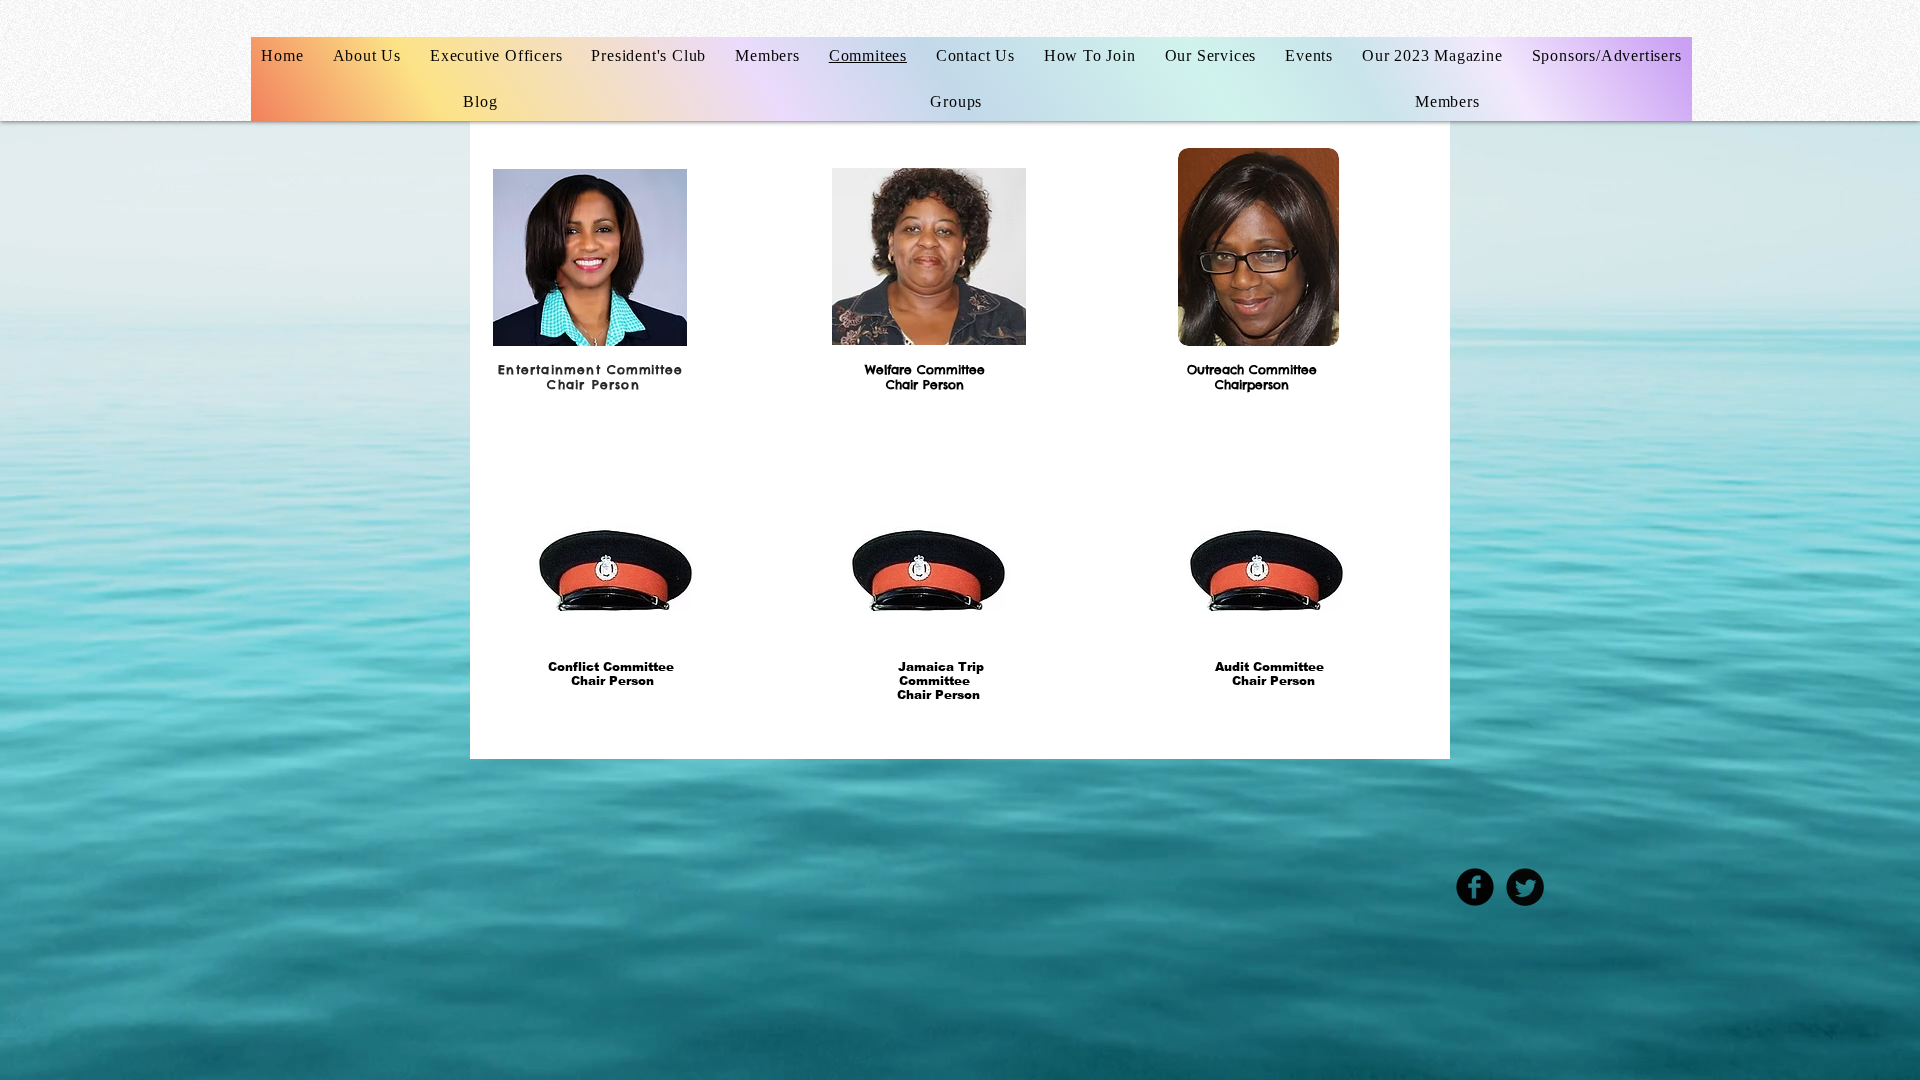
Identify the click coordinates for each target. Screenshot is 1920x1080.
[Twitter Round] (1525, 887)
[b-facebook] (1475, 887)
